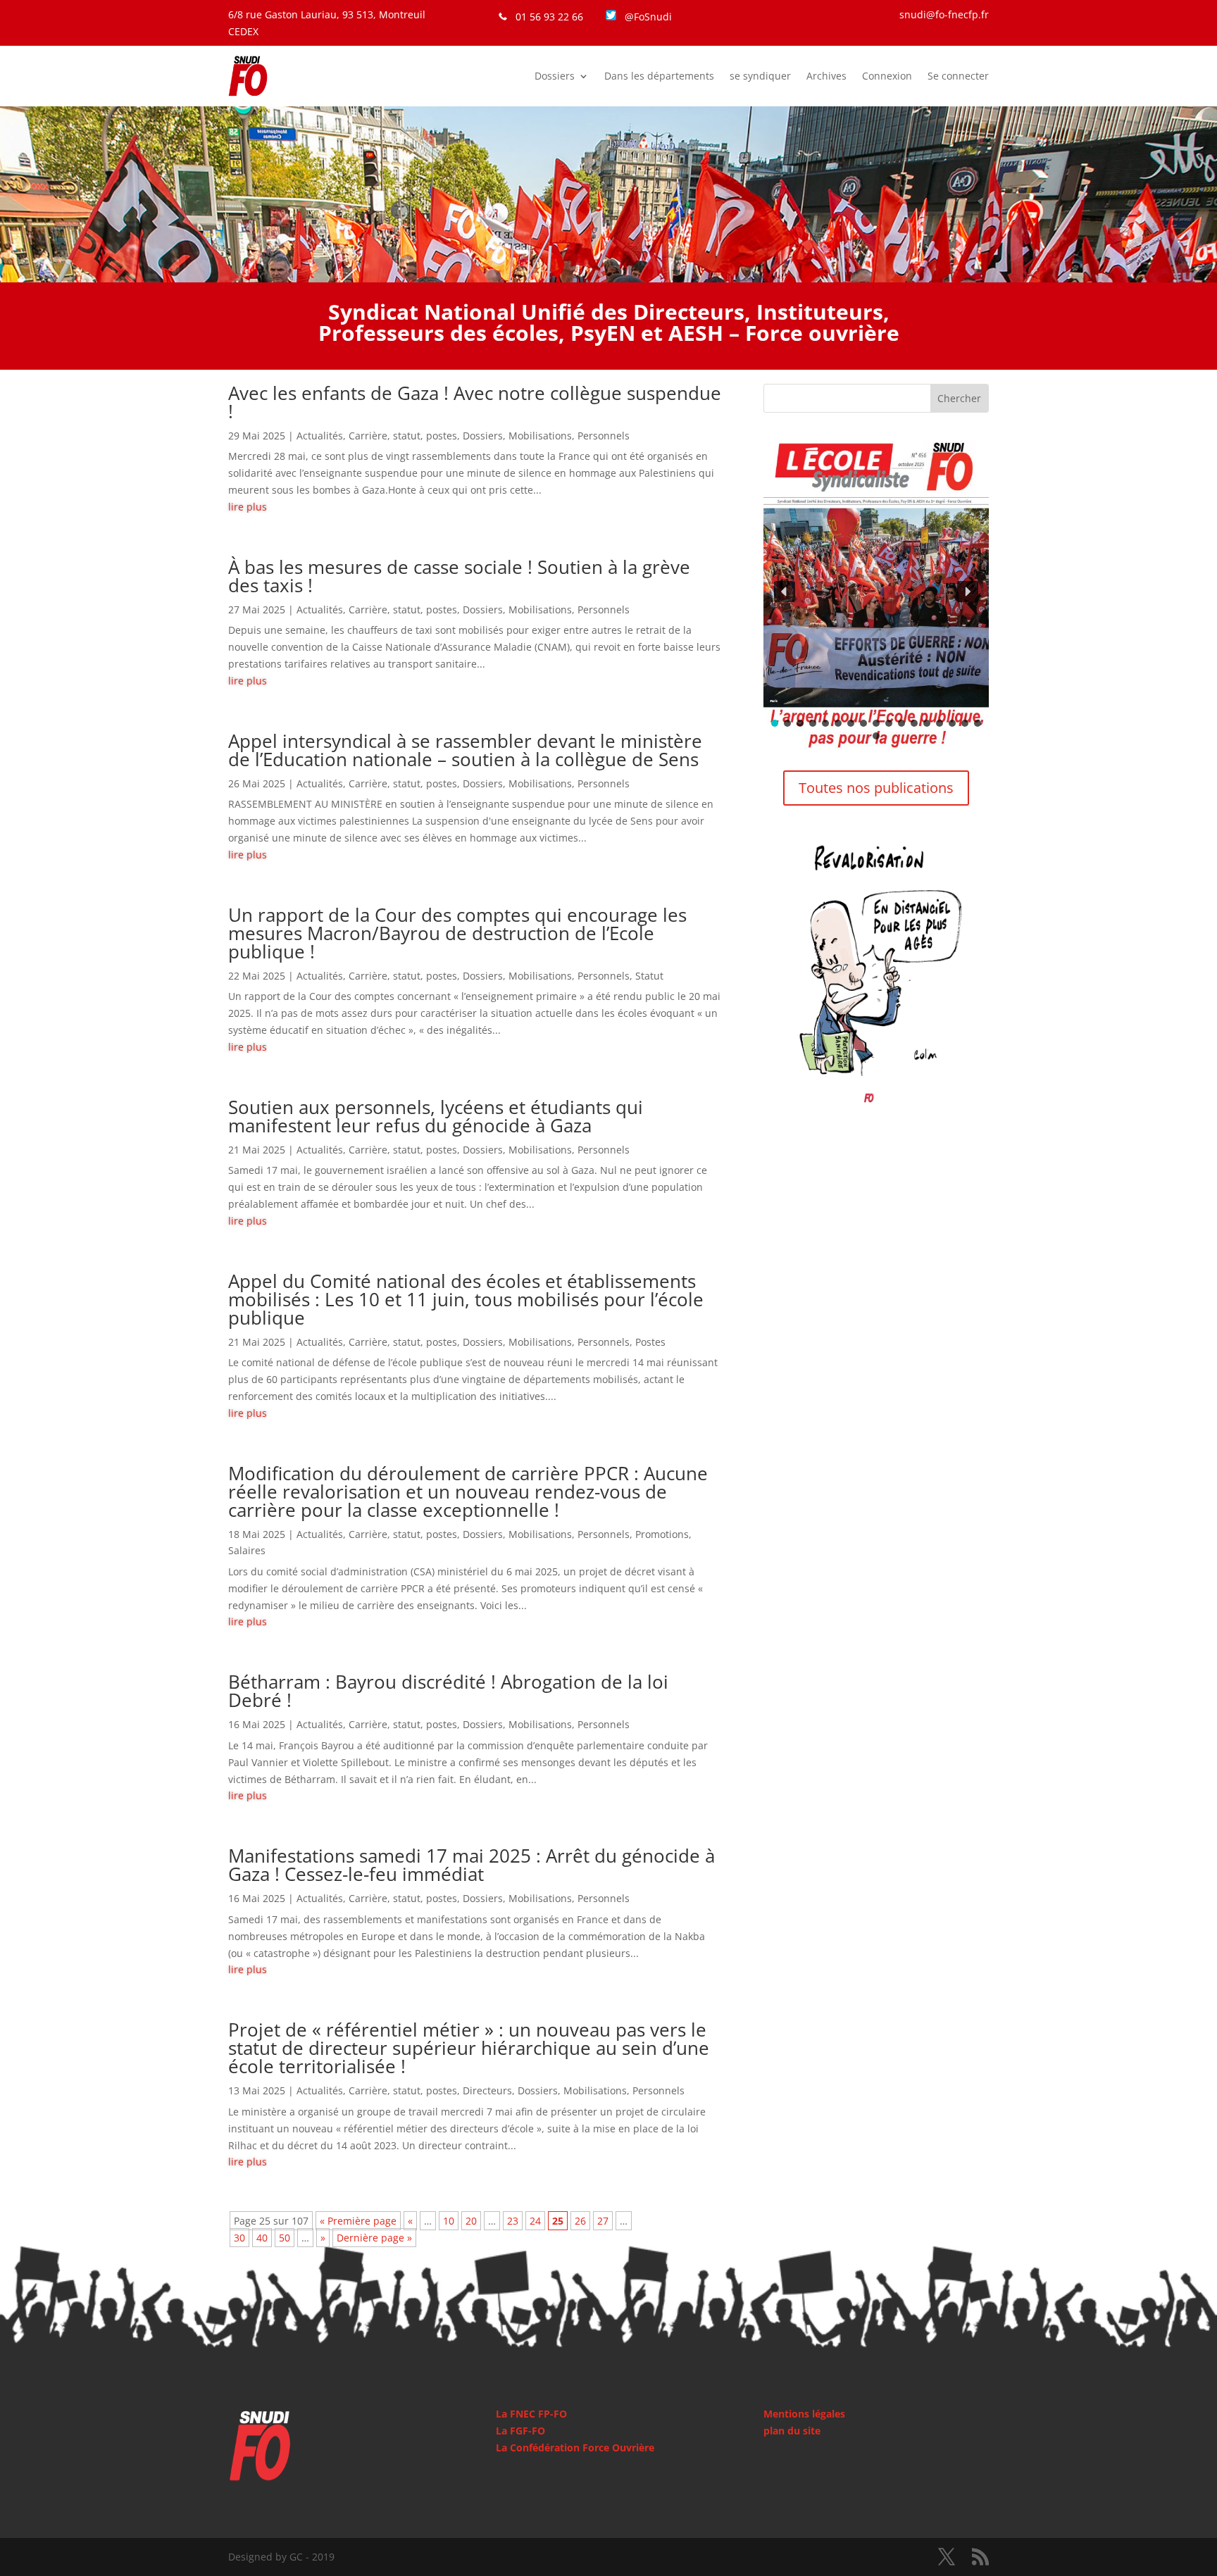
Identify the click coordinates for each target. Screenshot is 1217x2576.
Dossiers (555, 76)
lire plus (248, 507)
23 (513, 2221)
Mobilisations (540, 436)
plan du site (792, 2431)
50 (285, 2238)
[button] (876, 591)
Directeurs (487, 2090)
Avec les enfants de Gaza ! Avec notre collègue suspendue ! (475, 402)
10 (449, 2221)
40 (262, 2238)
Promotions (662, 1534)
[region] (876, 591)
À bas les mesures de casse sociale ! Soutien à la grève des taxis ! (459, 576)
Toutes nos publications (876, 788)
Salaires (247, 1550)
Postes (650, 1342)
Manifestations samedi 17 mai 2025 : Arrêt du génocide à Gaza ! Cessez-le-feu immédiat (472, 1865)
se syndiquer (760, 76)
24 (535, 2221)
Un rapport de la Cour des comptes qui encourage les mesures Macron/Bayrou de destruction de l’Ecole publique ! (457, 933)
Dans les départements (659, 76)
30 (239, 2238)
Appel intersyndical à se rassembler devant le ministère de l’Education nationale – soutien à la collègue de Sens (465, 750)
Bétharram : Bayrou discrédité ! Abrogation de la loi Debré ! (448, 1691)
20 (471, 2221)
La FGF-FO (520, 2431)
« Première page (358, 2221)
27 (603, 2221)
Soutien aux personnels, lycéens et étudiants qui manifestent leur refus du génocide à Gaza (436, 1116)
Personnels (604, 436)
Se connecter (958, 76)
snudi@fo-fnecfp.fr (944, 14)
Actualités (320, 436)
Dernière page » (374, 2238)
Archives (826, 76)
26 (580, 2221)
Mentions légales (804, 2414)
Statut (649, 976)
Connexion (887, 76)
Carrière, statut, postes (403, 436)
